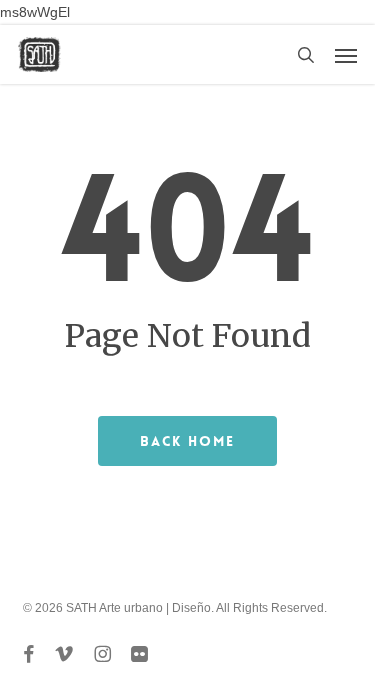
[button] (346, 55)
